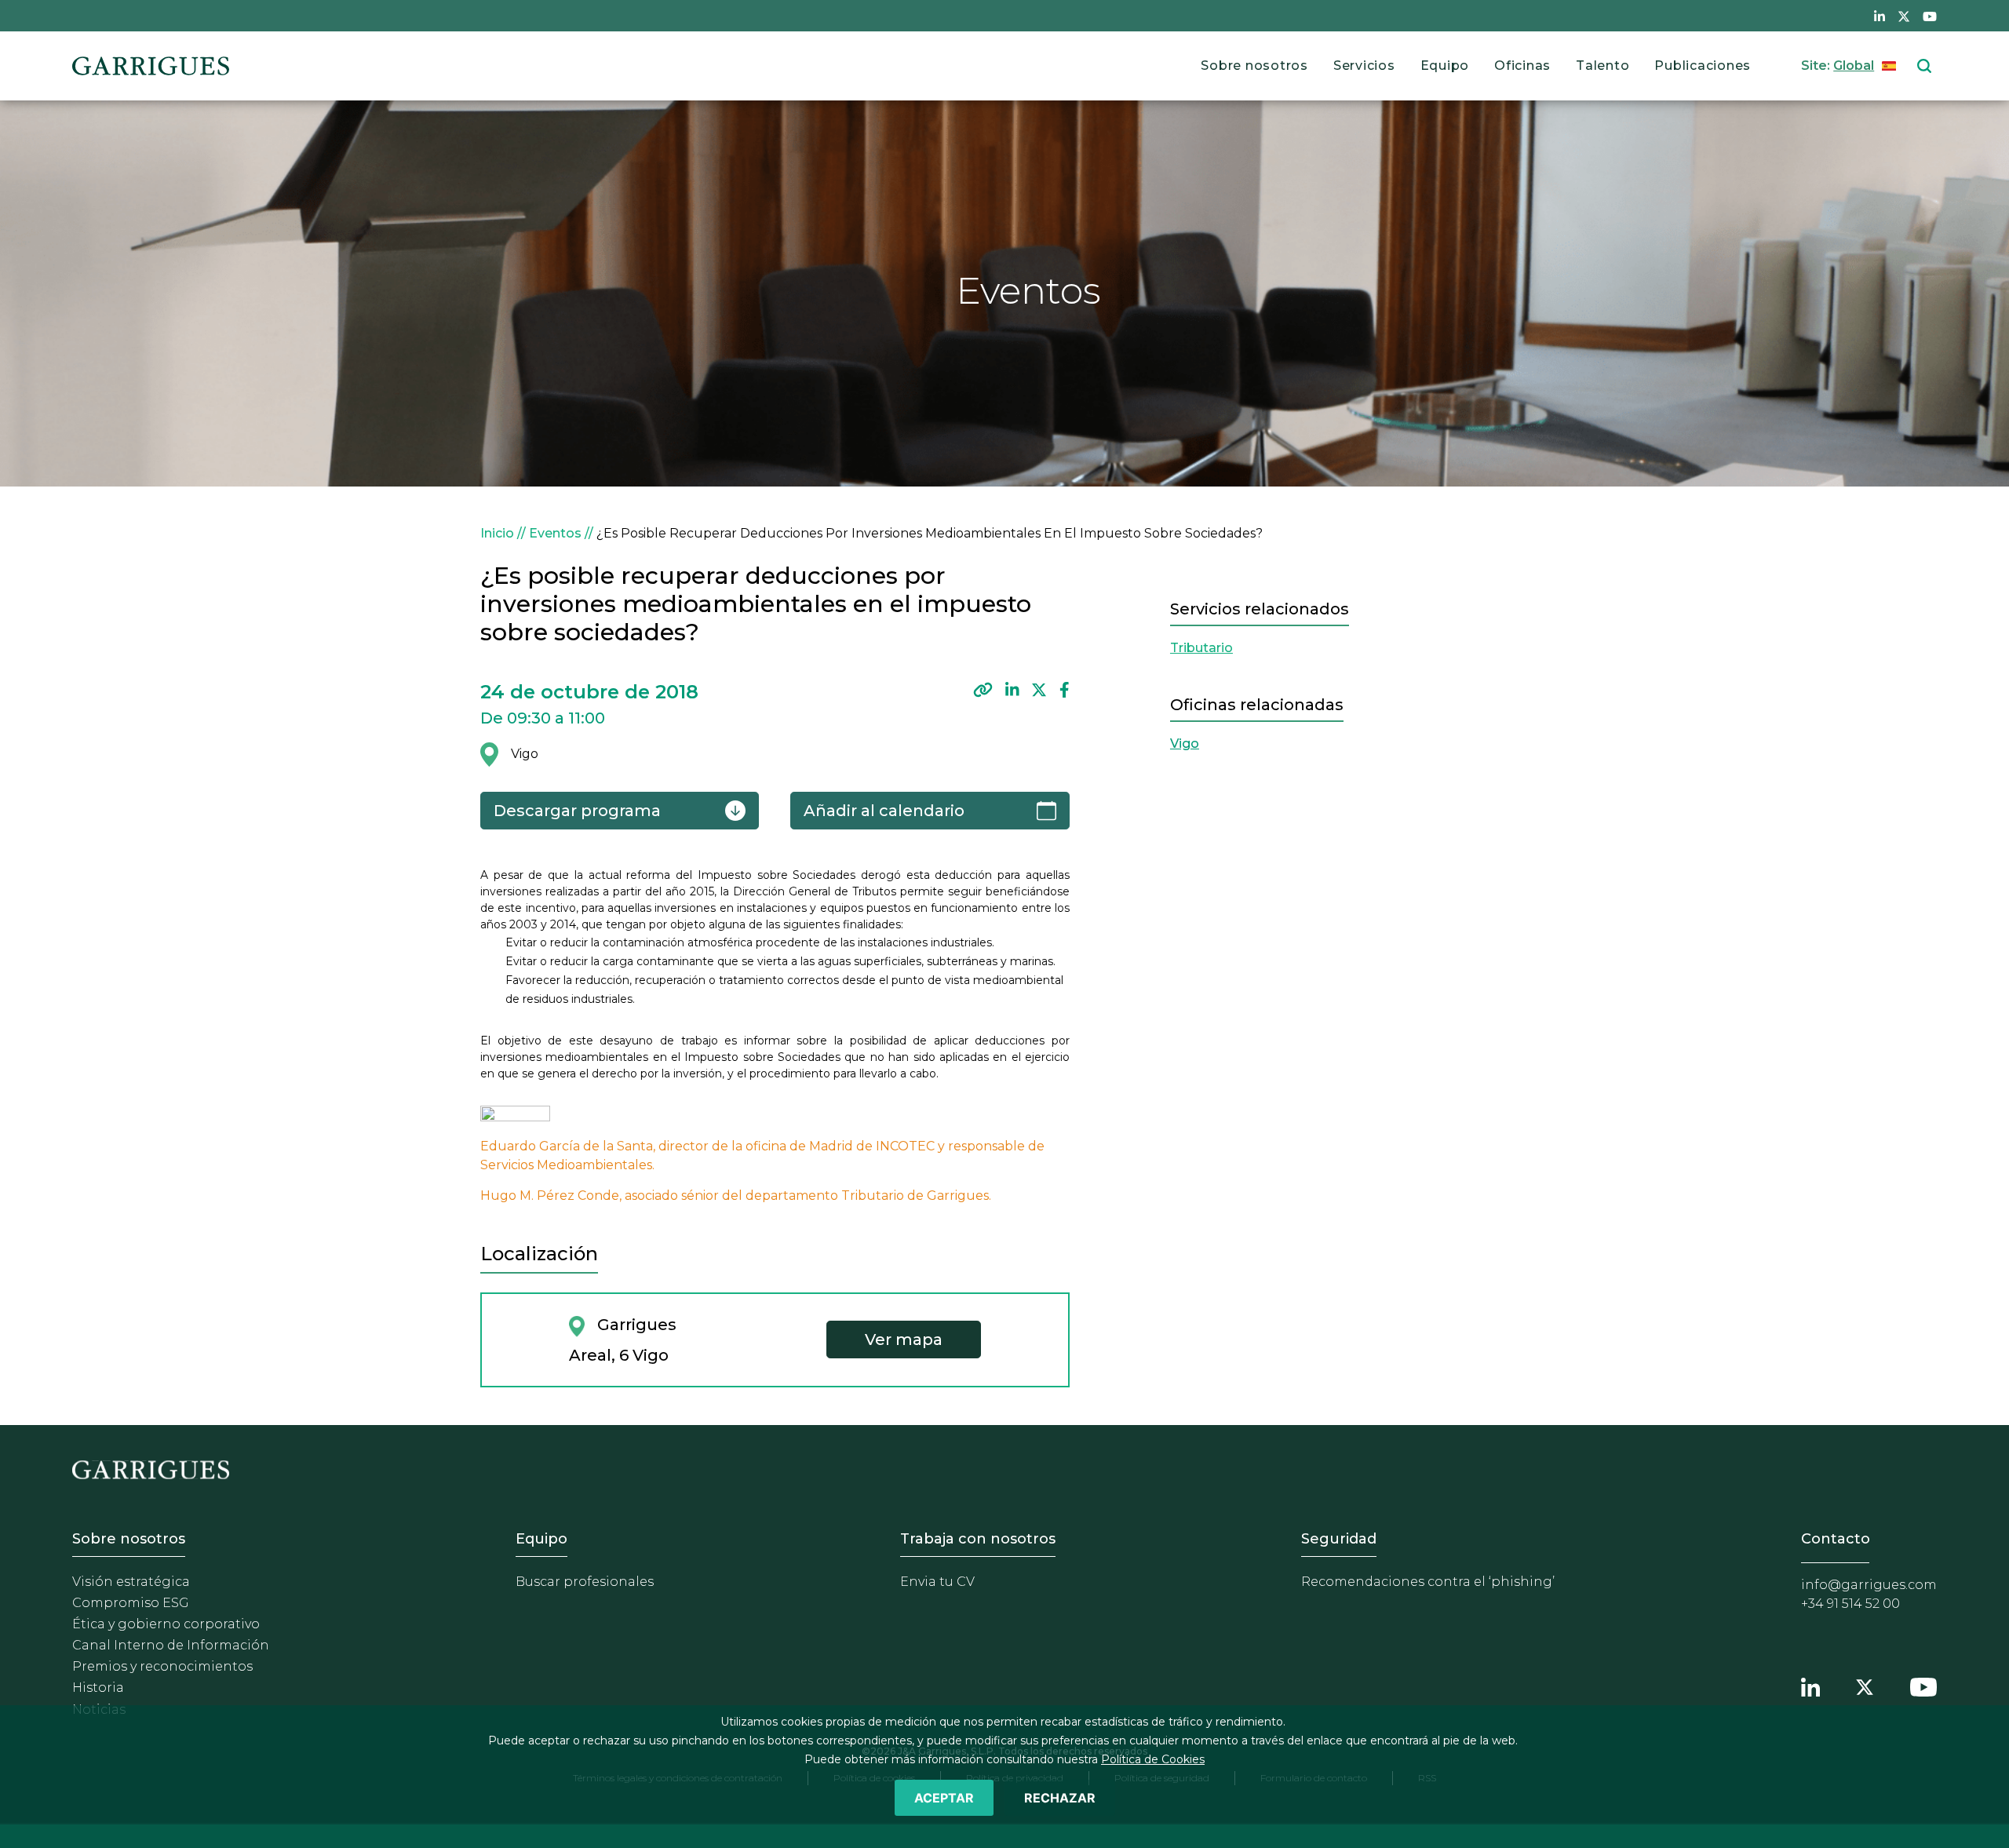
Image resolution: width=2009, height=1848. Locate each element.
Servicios (1364, 66)
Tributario (1201, 648)
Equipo (1445, 66)
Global (1854, 66)
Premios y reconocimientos (162, 1666)
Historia (98, 1688)
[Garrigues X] (1865, 1686)
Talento (1602, 66)
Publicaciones (1703, 66)
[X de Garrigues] (1904, 16)
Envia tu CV (937, 1582)
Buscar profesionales (585, 1582)
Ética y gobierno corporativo (166, 1624)
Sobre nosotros (1254, 66)
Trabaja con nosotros (978, 1539)
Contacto (1836, 1539)
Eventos (555, 533)
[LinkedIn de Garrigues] (1880, 16)
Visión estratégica (131, 1582)
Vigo (1185, 744)
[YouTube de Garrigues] (1930, 16)
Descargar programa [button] (577, 811)
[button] (983, 690)
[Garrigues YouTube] (1923, 1686)
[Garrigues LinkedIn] (1810, 1686)
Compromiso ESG (131, 1603)
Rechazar (1060, 1798)
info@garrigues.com (1869, 1585)
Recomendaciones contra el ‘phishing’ (1428, 1582)
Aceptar (944, 1798)
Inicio (497, 533)
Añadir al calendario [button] (884, 811)
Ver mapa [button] (904, 1340)
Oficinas (1522, 66)
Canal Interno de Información (171, 1645)
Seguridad (1339, 1539)
